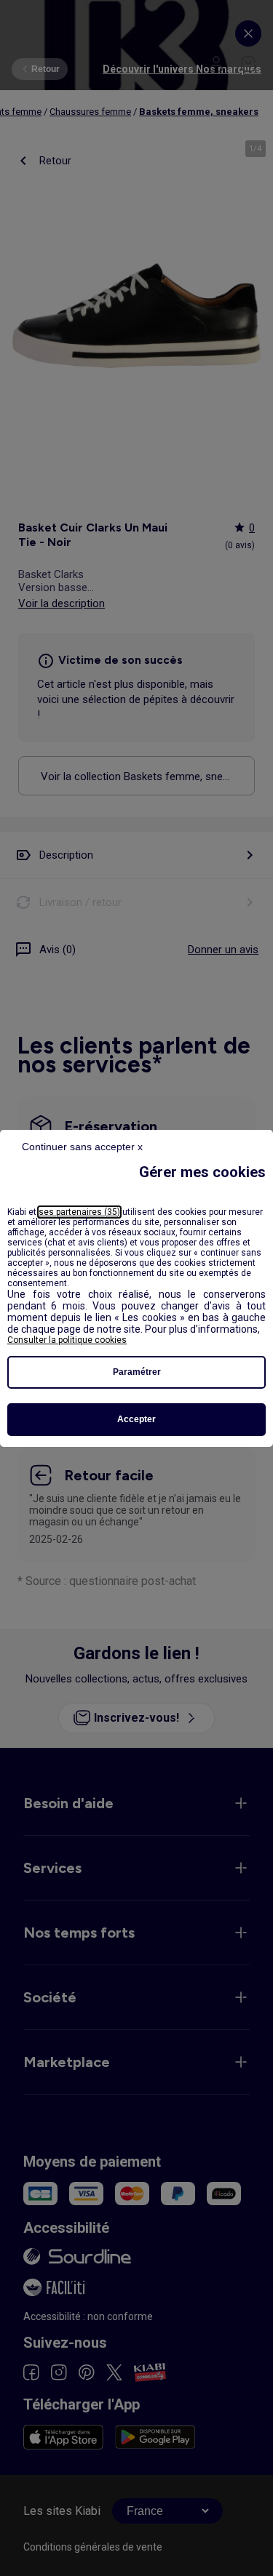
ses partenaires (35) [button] (79, 1212)
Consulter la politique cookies (67, 1340)
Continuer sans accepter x (82, 1147)
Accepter (136, 1419)
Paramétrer (137, 1372)
